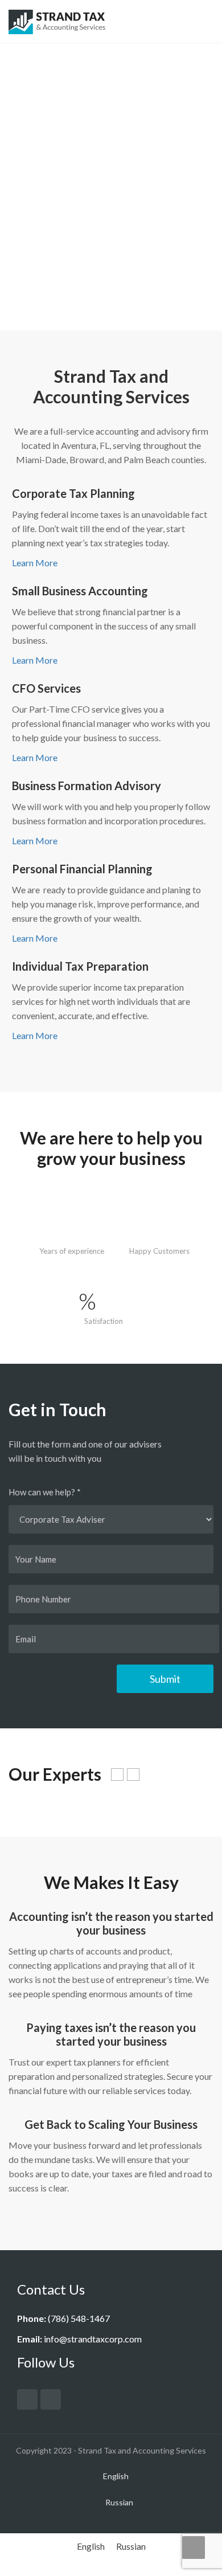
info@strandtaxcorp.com (93, 2339)
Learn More (35, 563)
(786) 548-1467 (79, 2318)
